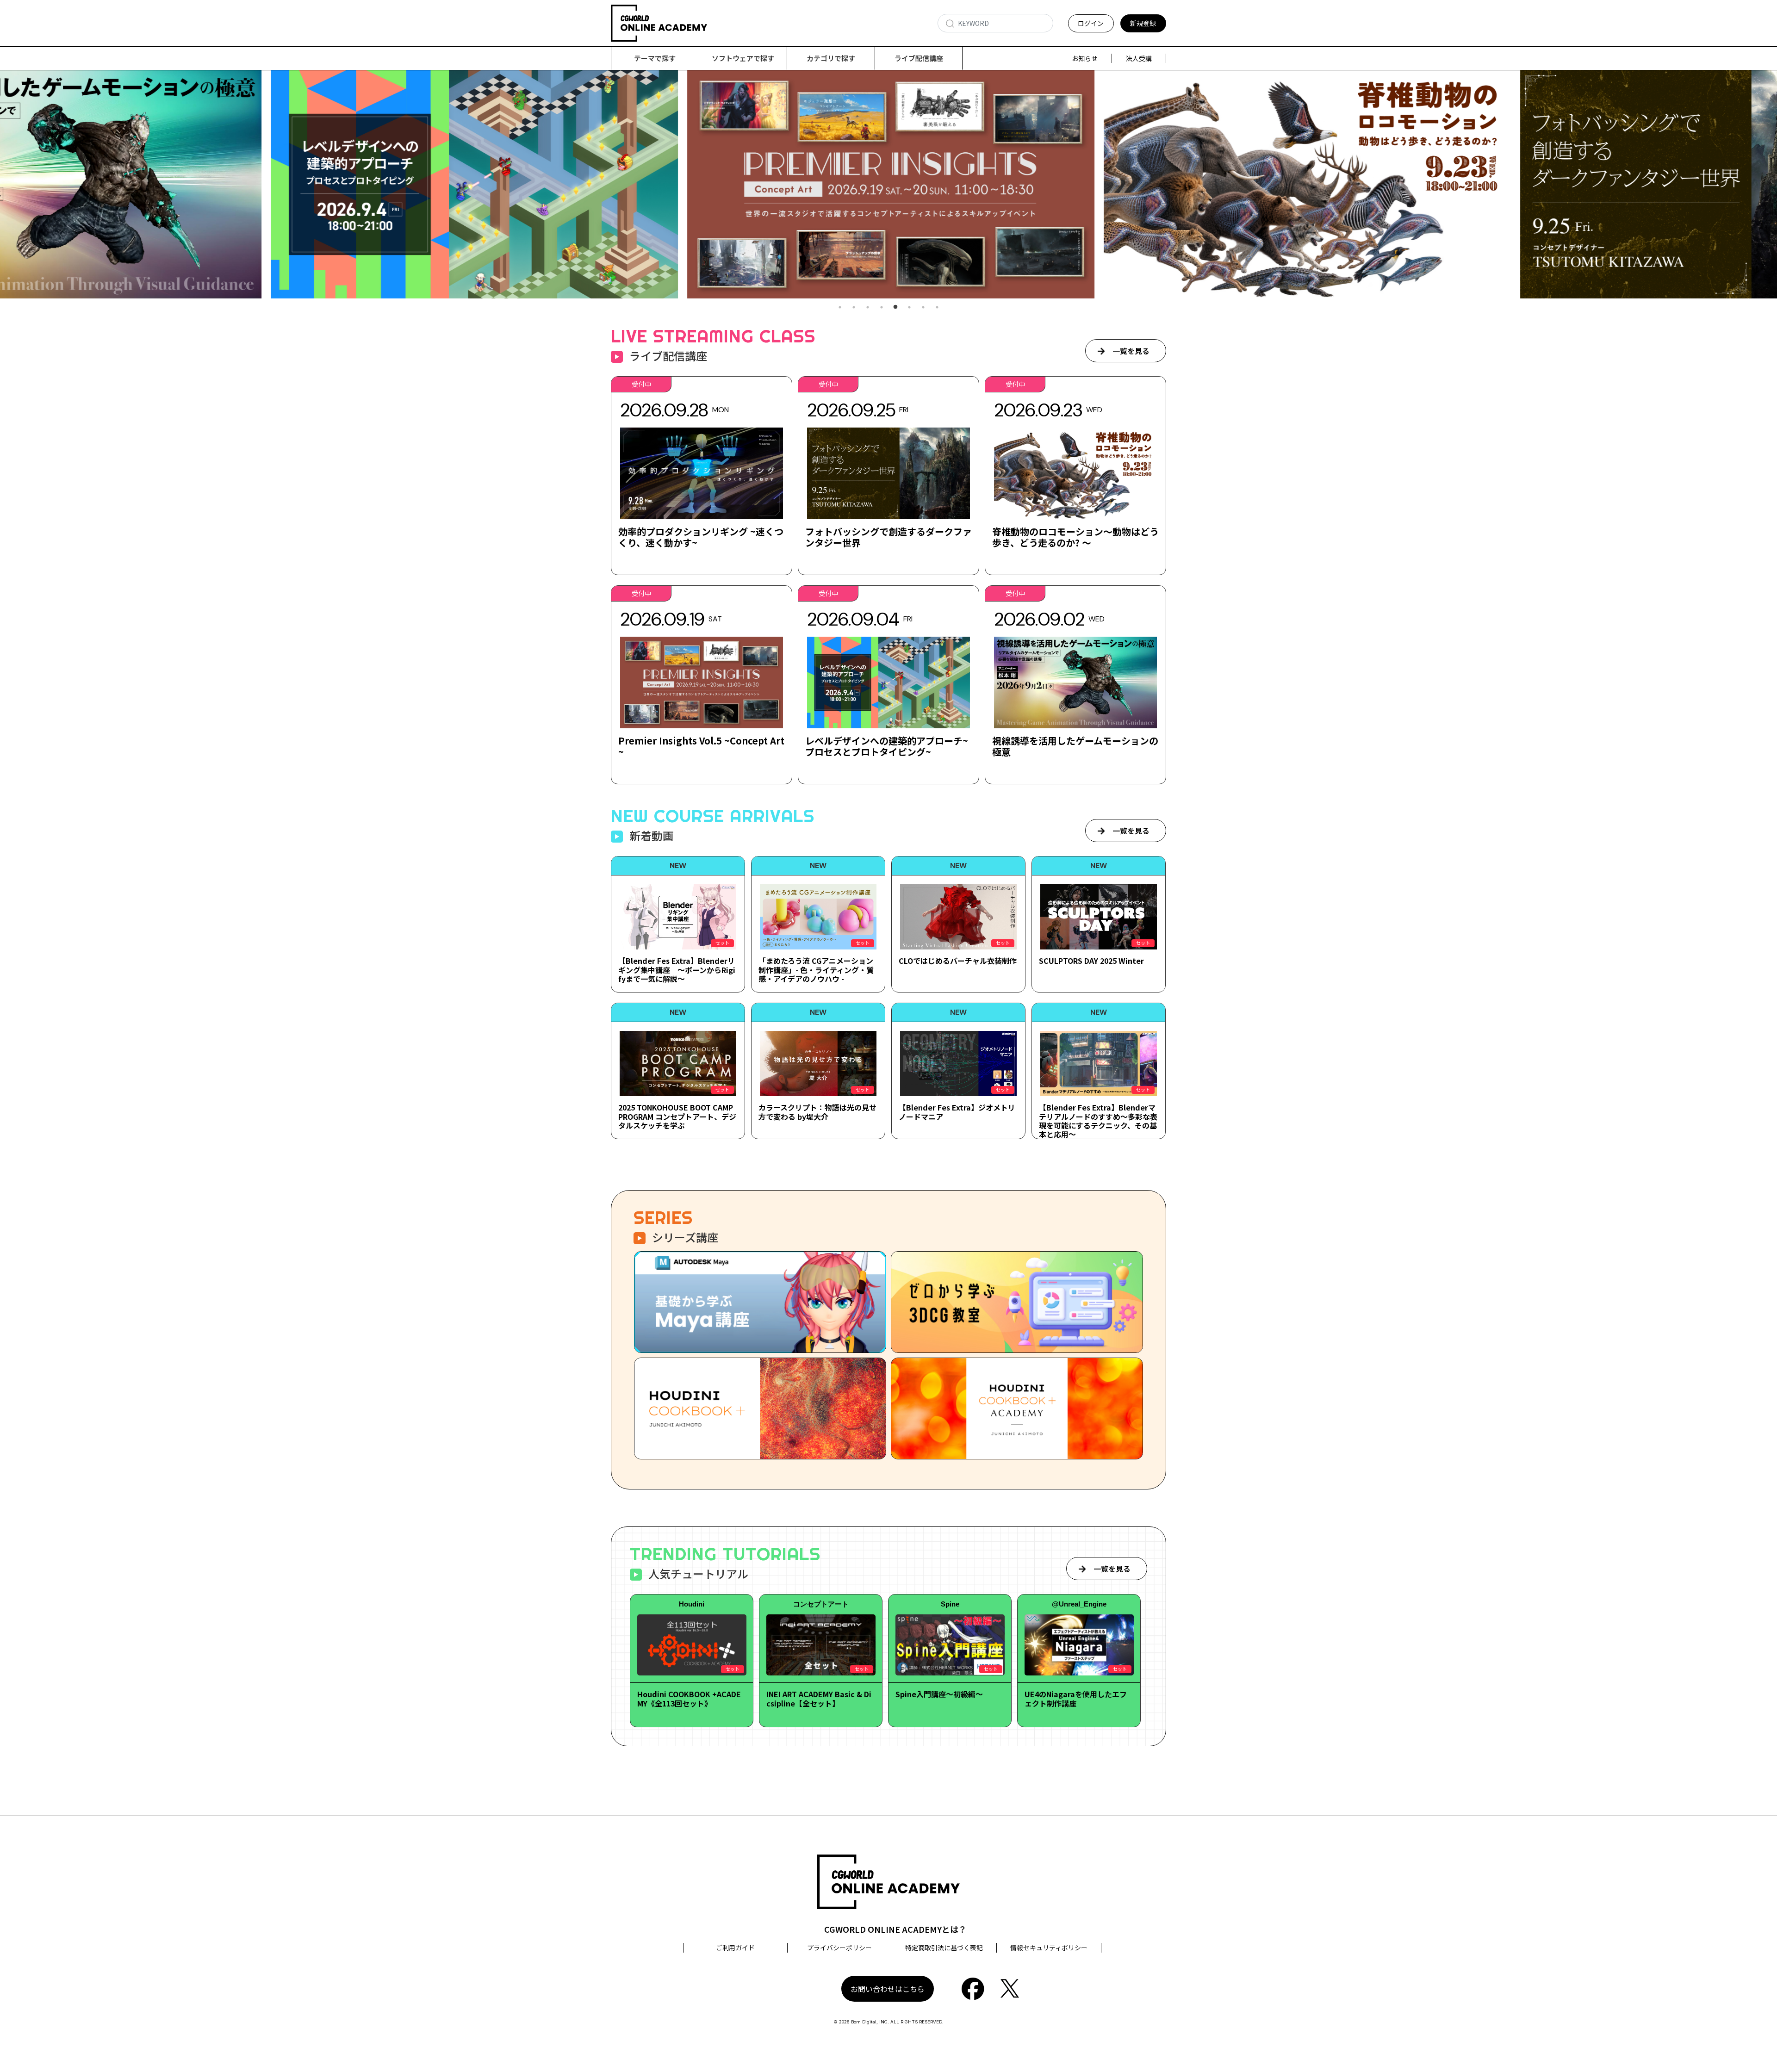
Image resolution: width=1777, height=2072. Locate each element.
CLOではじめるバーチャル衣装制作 (958, 961)
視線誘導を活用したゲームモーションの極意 (1075, 746)
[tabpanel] (888, 184)
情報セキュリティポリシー (1049, 1948)
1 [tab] (840, 307)
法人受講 (1139, 58)
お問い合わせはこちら (888, 1989)
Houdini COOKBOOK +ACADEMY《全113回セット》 (689, 1698)
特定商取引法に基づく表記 (944, 1948)
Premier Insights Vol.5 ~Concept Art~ (701, 746)
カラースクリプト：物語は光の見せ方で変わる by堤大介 (817, 1112)
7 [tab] (923, 307)
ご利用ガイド (735, 1948)
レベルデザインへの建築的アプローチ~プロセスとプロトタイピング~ (887, 746)
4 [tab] (882, 307)
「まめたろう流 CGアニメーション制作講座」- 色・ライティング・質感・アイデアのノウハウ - (816, 969)
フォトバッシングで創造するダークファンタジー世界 (888, 537)
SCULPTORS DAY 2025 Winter (1091, 961)
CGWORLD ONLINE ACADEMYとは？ (895, 1929)
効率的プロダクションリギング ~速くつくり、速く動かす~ (701, 537)
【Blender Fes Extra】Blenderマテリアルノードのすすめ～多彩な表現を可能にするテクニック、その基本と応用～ (1098, 1121)
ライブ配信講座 (919, 58)
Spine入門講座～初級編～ (939, 1694)
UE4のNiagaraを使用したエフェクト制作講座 (1076, 1698)
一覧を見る (1131, 351)
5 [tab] (895, 307)
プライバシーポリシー (839, 1948)
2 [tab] (854, 307)
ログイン (1091, 23)
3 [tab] (868, 307)
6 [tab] (909, 307)
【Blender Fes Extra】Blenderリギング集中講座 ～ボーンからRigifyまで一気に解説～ (677, 969)
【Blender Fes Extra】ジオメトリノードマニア (957, 1112)
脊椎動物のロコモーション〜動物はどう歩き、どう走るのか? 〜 (1075, 537)
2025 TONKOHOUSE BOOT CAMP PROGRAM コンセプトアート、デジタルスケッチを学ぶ (677, 1116)
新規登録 (1143, 23)
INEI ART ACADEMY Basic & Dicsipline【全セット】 (819, 1698)
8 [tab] (937, 307)
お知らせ (1085, 58)
